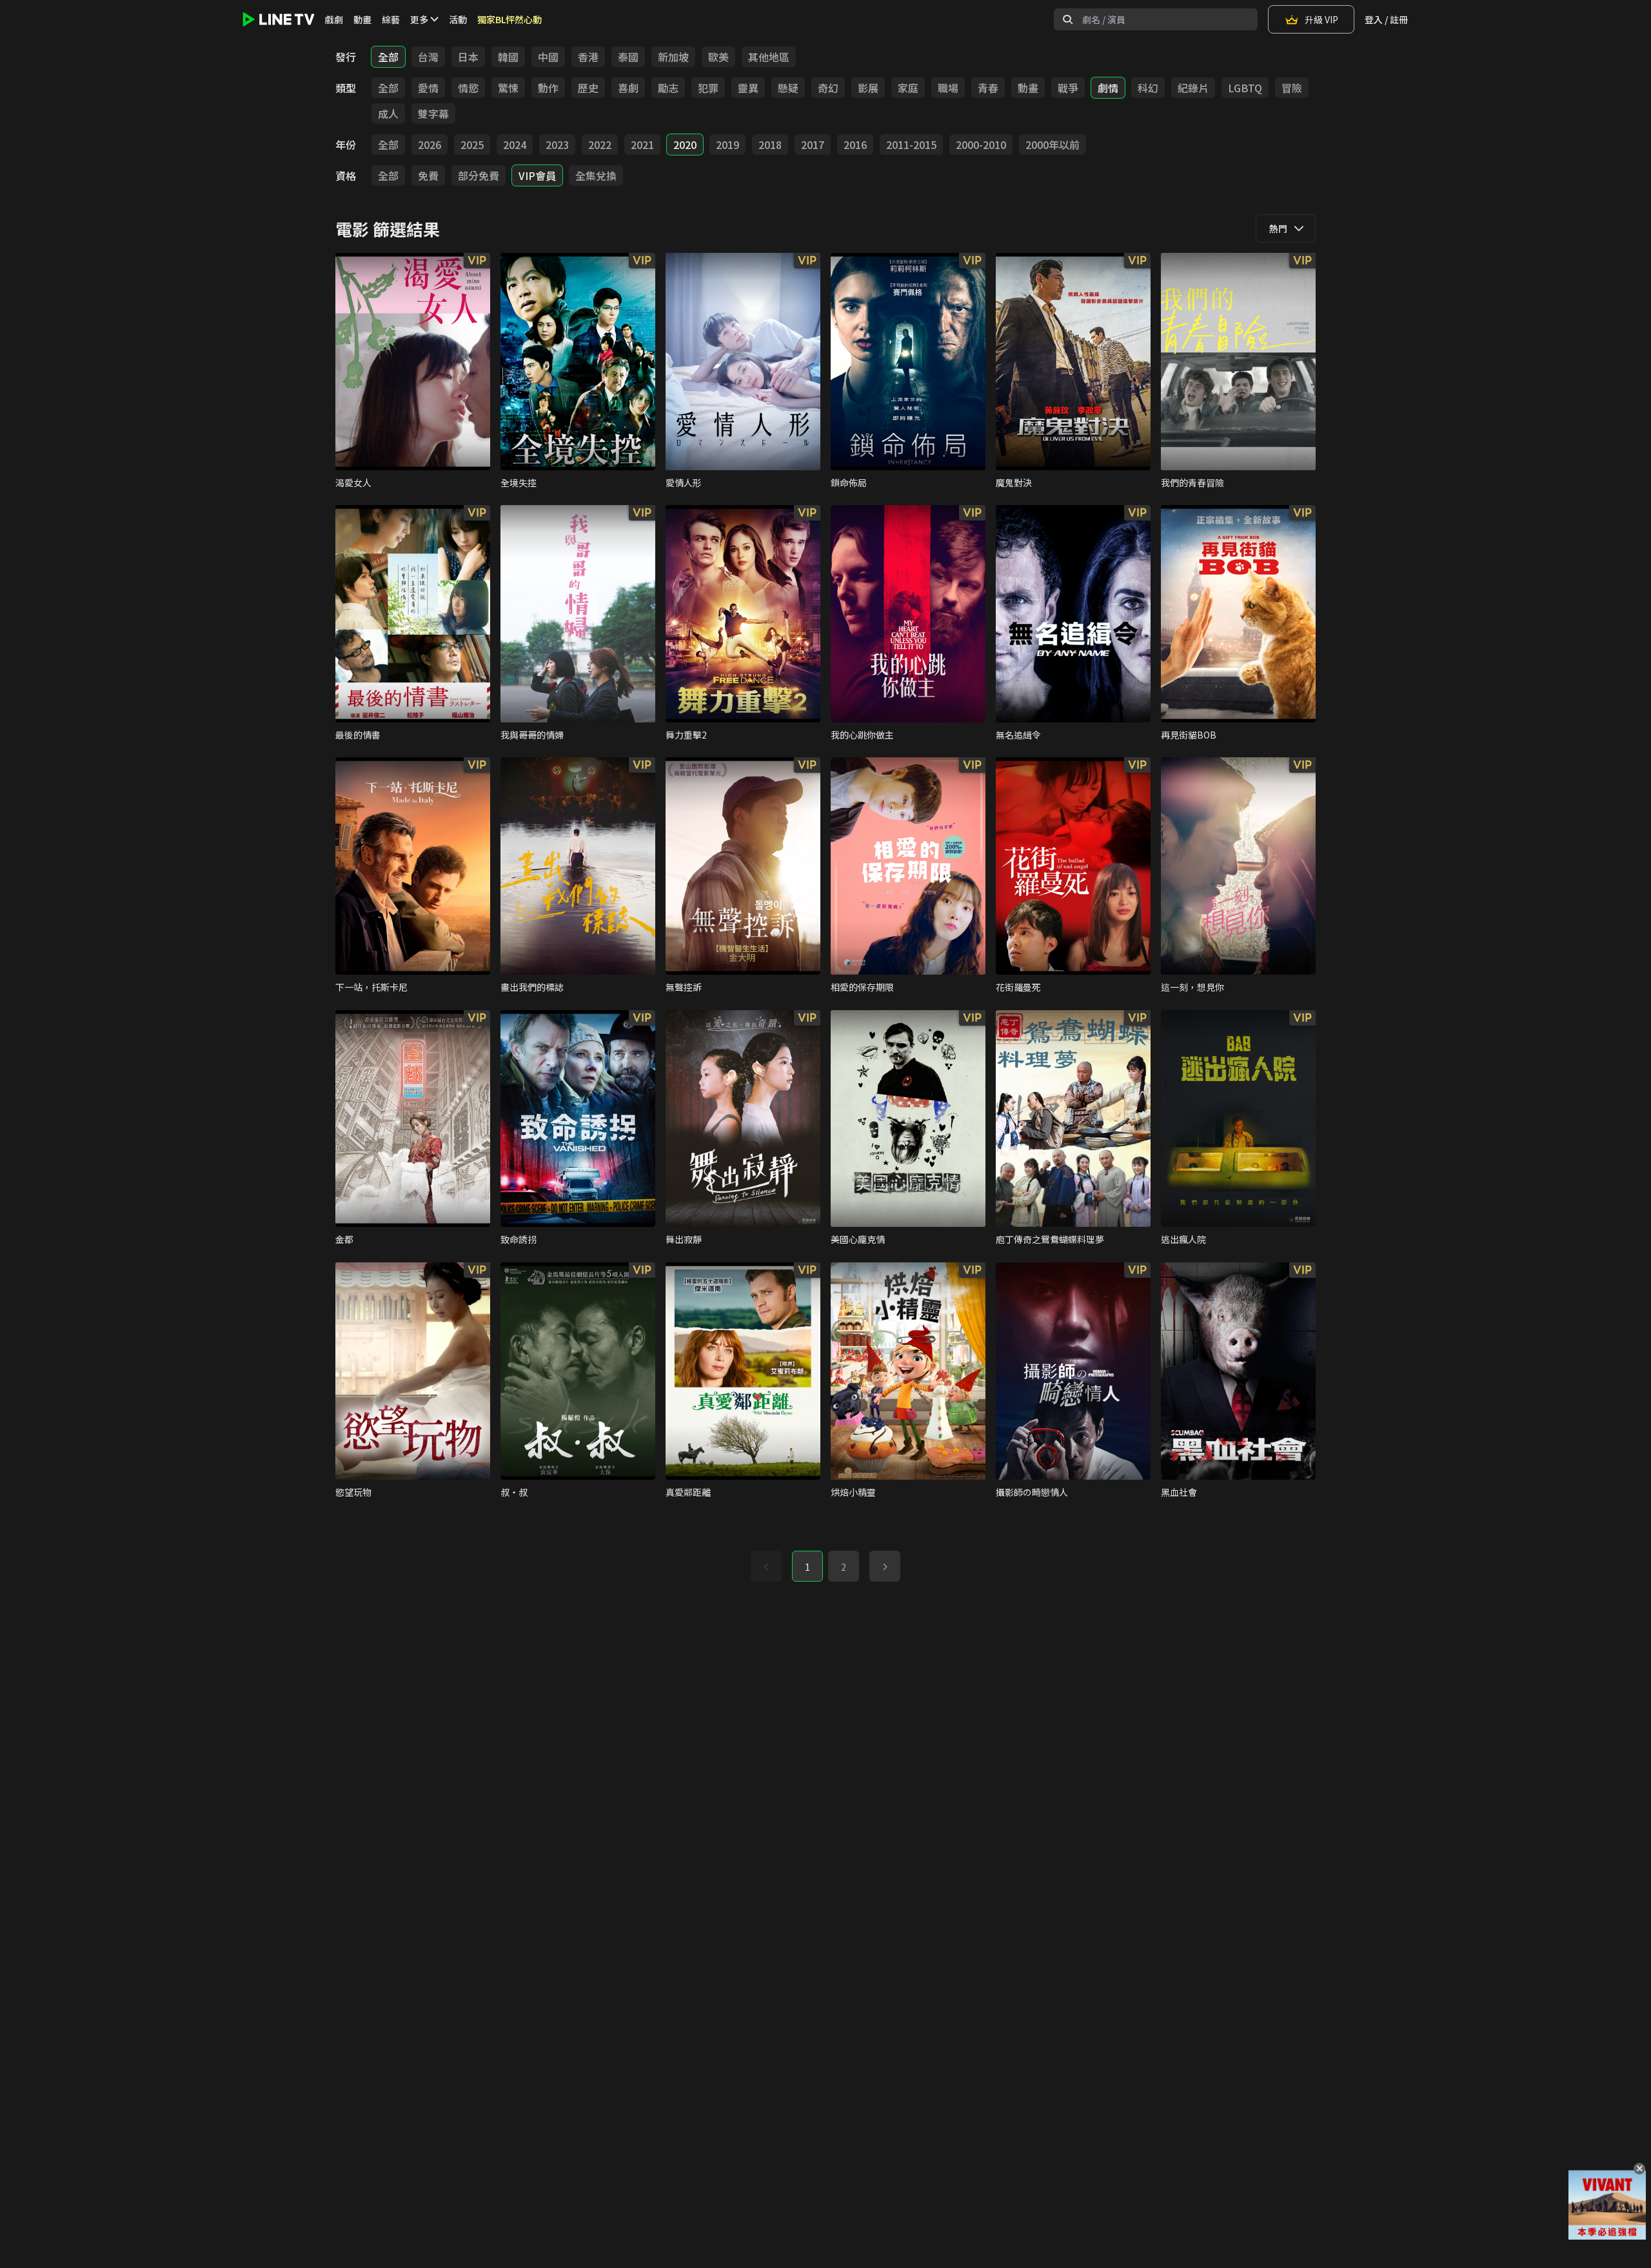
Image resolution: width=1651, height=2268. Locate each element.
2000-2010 (981, 144)
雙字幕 (433, 114)
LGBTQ (1245, 88)
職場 (948, 88)
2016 (855, 144)
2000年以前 (1053, 144)
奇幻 (828, 88)
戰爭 (1068, 88)
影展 (868, 88)
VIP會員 (537, 175)
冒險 (1292, 88)
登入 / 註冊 (1386, 19)
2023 (557, 144)
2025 (472, 144)
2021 (642, 144)
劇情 (1108, 88)
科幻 (1148, 88)
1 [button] (807, 1567)
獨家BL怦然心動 (509, 19)
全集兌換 (596, 175)
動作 (548, 88)
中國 (548, 57)
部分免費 (479, 175)
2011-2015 (911, 144)
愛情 (428, 88)
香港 (588, 57)
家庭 (908, 88)
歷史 (588, 88)
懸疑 (788, 88)
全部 (388, 57)
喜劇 (628, 88)
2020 (685, 144)
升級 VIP (1321, 19)
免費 (428, 175)
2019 (727, 144)
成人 (388, 114)
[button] (885, 1566)
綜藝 (391, 19)
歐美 (718, 57)
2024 (515, 144)
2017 (813, 144)
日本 (468, 57)
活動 (458, 19)
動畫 (362, 19)
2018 (770, 144)
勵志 (668, 88)
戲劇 (334, 19)
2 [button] (844, 1567)
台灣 (428, 57)
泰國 (628, 57)
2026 (430, 144)
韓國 (508, 57)
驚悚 (508, 88)
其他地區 (769, 57)
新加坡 (673, 57)
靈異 (748, 88)
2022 (600, 144)
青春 (988, 88)
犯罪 (708, 88)
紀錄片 (1193, 88)
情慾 (468, 88)
